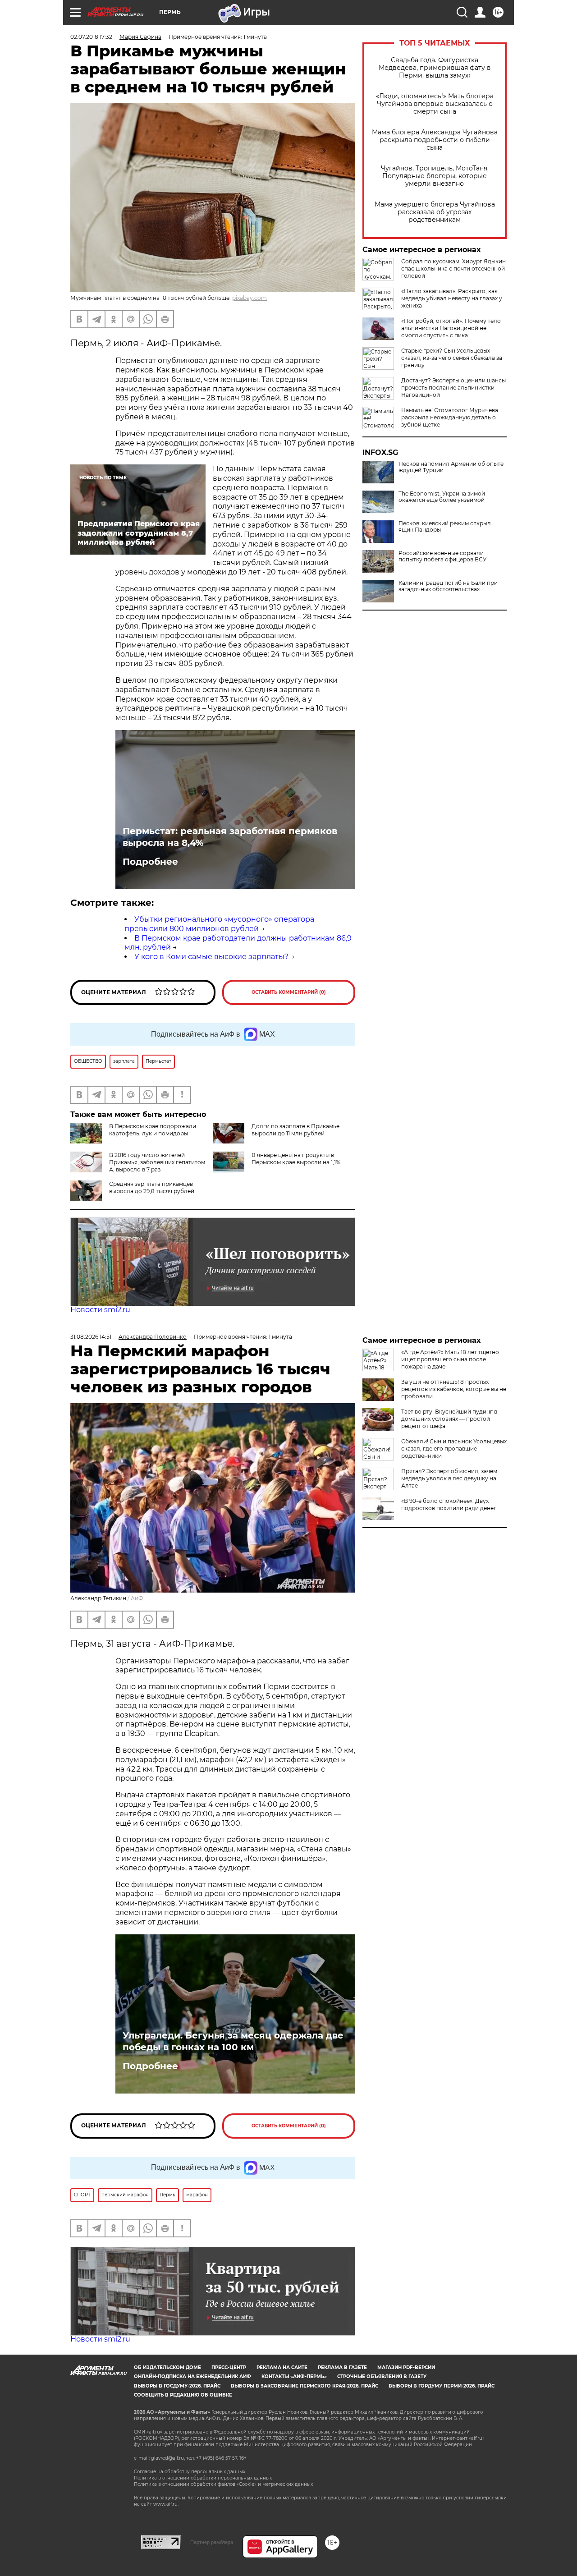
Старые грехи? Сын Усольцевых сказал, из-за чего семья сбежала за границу (452, 358)
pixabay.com (250, 298)
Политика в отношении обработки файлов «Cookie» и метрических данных (223, 2484)
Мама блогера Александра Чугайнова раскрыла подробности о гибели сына (435, 140)
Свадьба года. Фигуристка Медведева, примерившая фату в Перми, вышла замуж (435, 68)
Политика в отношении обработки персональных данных (203, 2478)
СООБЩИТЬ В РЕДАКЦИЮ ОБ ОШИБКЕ (183, 2395)
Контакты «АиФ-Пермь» (294, 2376)
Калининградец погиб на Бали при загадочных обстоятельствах (448, 586)
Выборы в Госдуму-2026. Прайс (177, 2386)
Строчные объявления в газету (382, 2376)
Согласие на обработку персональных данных (190, 2472)
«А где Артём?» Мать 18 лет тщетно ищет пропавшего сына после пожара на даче (450, 1359)
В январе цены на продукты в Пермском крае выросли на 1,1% (296, 1159)
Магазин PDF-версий (406, 2367)
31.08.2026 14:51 (91, 1337)
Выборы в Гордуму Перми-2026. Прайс (442, 2386)
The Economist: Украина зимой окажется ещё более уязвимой (442, 497)
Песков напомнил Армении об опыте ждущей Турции (451, 467)
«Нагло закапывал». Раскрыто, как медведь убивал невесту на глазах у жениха (452, 298)
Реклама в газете (342, 2367)
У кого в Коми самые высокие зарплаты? (211, 957)
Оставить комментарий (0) (289, 992)
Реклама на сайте (282, 2367)
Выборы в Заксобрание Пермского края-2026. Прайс (305, 2386)
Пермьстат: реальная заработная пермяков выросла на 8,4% (230, 837)
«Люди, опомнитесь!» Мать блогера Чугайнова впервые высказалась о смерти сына (435, 104)
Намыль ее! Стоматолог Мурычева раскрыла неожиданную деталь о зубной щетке (450, 417)
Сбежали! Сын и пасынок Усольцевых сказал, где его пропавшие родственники (454, 1449)
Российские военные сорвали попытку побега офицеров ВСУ (442, 556)
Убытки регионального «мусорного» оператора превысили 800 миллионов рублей (219, 924)
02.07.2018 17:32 (91, 37)
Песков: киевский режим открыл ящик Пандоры (445, 527)
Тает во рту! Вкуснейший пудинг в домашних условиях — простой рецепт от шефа (449, 1419)
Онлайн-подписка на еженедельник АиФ (192, 2376)
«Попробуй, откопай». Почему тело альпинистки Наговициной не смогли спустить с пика (451, 328)
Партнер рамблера (212, 2542)
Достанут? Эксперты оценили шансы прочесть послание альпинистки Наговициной (453, 388)
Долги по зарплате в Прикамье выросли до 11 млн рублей (295, 1130)
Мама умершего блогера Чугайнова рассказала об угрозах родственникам (435, 212)
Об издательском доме (167, 2367)
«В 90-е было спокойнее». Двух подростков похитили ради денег (449, 1504)
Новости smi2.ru (100, 1310)
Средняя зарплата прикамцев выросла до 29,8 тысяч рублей (152, 1187)
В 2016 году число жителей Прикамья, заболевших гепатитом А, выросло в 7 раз (157, 1162)
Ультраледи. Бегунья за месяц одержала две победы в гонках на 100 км (233, 2041)
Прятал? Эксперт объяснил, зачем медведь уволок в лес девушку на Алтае (449, 1478)
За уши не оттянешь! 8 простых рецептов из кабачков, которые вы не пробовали (454, 1389)
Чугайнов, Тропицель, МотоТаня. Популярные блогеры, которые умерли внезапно (435, 176)
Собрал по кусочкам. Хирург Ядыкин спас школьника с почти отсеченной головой (453, 269)
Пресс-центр (229, 2367)
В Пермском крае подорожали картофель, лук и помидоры (153, 1130)
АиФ (137, 1598)
